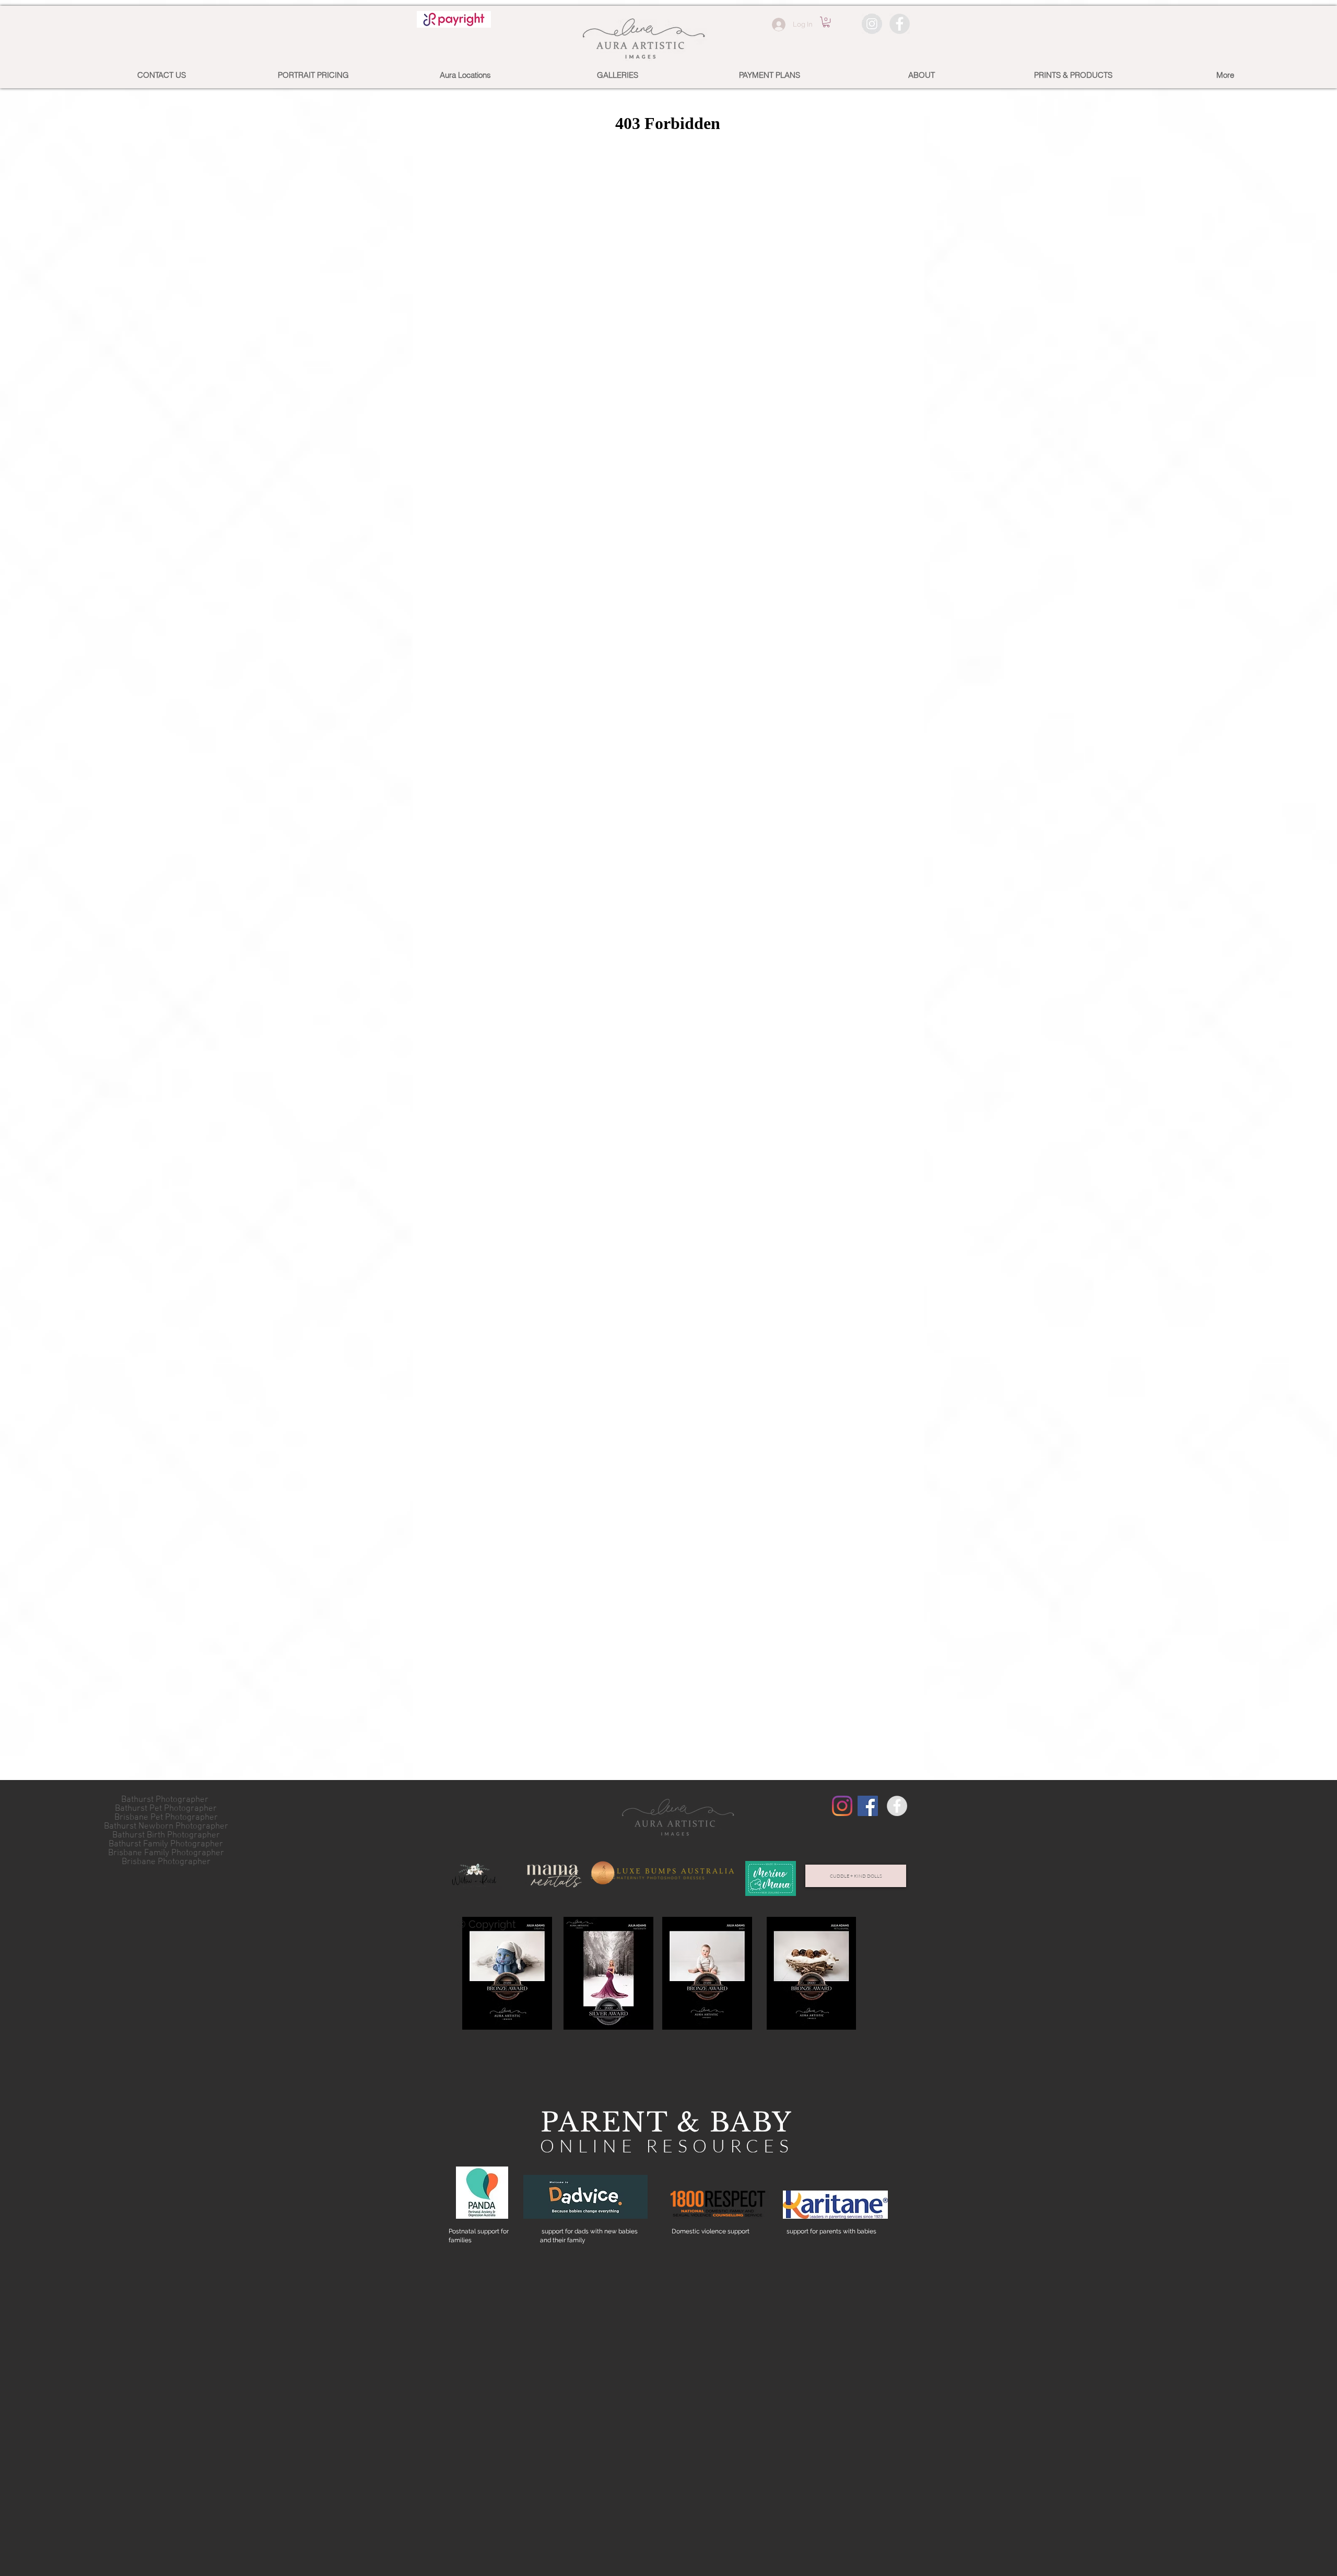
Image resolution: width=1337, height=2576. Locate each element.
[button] (826, 22)
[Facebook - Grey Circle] (900, 24)
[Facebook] (868, 1806)
